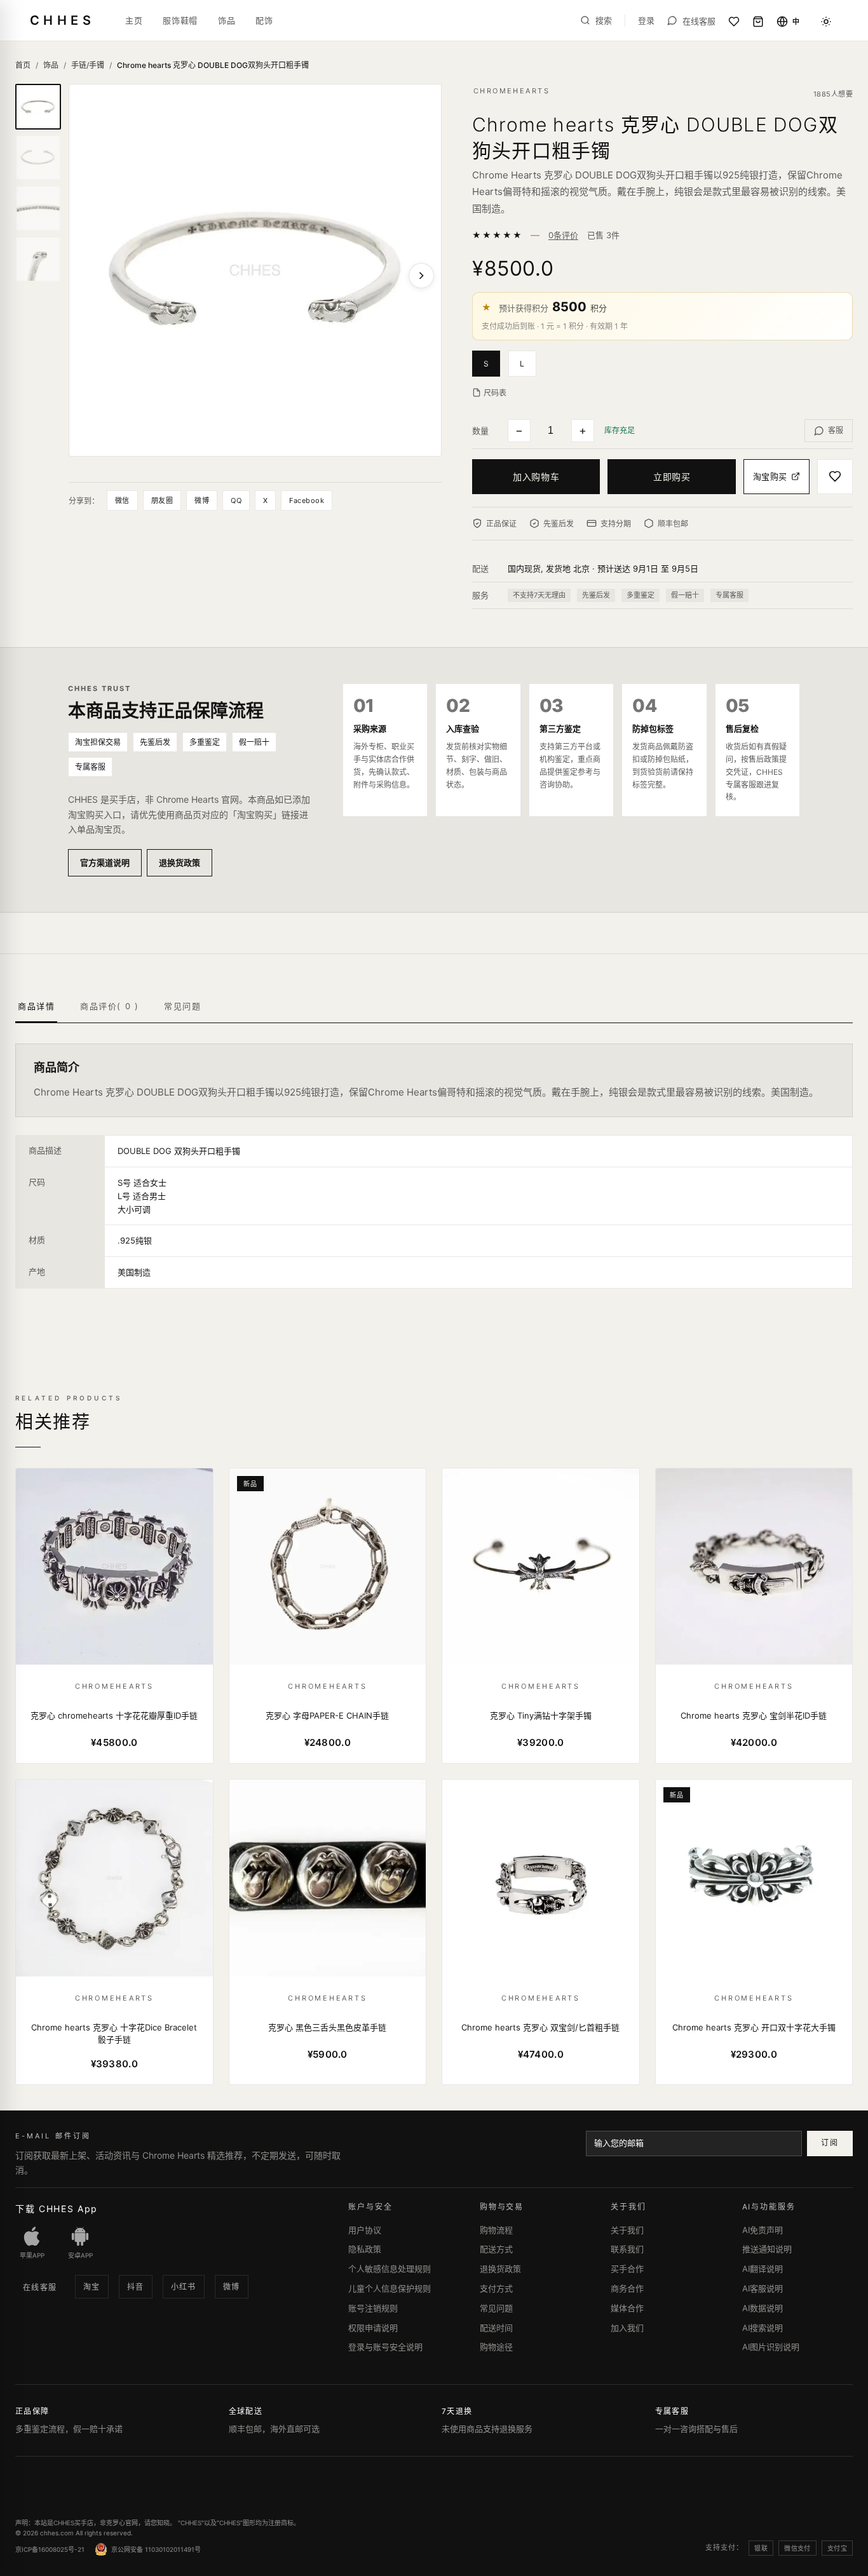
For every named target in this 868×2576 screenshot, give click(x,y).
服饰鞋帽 (180, 20)
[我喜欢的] (734, 22)
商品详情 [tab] (36, 1006)
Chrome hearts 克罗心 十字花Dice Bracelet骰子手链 (114, 2034)
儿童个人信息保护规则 (390, 2288)
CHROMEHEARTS (512, 91)
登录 (646, 21)
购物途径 (496, 2347)
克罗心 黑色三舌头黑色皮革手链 (327, 2027)
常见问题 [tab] (182, 1006)
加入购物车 (536, 477)
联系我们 (627, 2249)
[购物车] (758, 22)
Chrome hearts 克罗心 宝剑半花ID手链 (754, 1715)
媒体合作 (627, 2308)
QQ (236, 500)
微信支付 (797, 2548)
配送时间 (496, 2328)
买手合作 (627, 2269)
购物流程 (496, 2230)
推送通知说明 (767, 2249)
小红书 (184, 2287)
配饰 (264, 20)
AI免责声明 (763, 2230)
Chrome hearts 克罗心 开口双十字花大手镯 (754, 2027)
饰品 (227, 20)
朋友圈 (162, 500)
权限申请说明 (373, 2328)
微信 (122, 500)
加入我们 (627, 2328)
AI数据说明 (763, 2308)
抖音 (136, 2287)
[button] (490, 363)
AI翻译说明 (763, 2269)
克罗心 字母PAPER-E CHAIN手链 (327, 1715)
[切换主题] (826, 22)
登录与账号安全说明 (385, 2347)
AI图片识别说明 (771, 2347)
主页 (134, 20)
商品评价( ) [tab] (109, 1006)
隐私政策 (365, 2249)
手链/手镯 (88, 65)
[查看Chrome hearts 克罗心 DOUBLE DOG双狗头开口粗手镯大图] (255, 270)
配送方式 (496, 2249)
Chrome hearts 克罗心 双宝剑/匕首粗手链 (540, 2027)
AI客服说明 (763, 2288)
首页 (23, 65)
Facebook (307, 500)
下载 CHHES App (57, 2209)
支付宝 (837, 2548)
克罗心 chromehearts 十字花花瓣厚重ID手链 (114, 1715)
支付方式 (496, 2288)
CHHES (62, 20)
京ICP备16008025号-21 (50, 2549)
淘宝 (92, 2287)
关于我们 (627, 2230)
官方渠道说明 (105, 862)
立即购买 (672, 477)
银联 (761, 2548)
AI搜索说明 (763, 2328)
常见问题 (496, 2308)
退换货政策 (180, 862)
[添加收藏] (835, 477)
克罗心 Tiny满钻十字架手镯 (541, 1715)
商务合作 (627, 2288)
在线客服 (40, 2287)
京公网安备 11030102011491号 (156, 2549)
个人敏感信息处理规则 (390, 2269)
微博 (202, 500)
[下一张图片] (421, 276)
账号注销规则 (373, 2308)
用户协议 (365, 2230)
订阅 (830, 2143)
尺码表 (495, 393)
